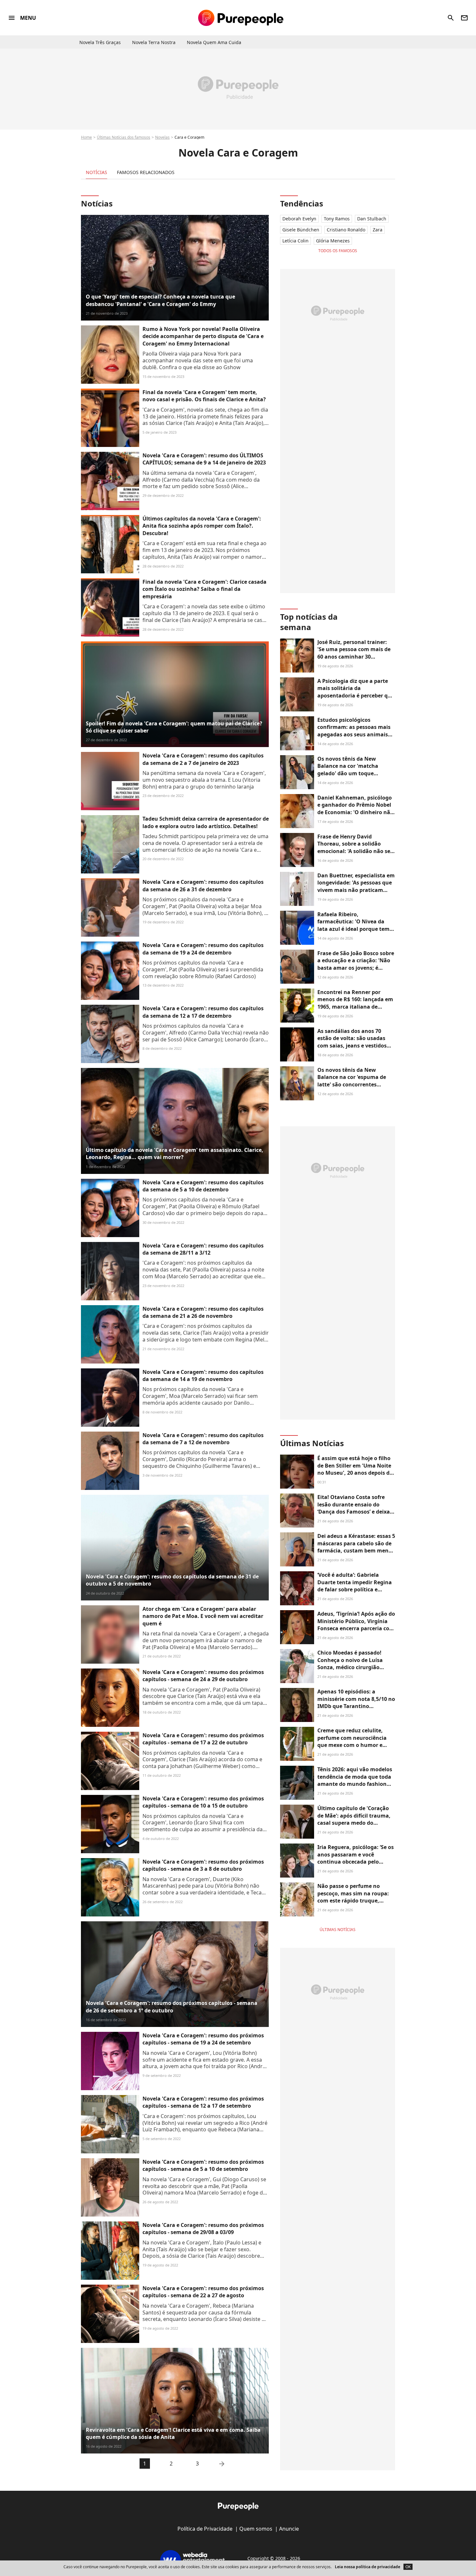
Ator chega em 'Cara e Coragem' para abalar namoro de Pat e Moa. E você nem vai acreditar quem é (203, 1616)
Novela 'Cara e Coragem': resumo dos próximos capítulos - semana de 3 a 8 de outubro (203, 1865)
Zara (378, 230)
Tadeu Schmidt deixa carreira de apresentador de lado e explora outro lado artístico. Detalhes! (206, 822)
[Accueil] (241, 18)
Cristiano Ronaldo (346, 230)
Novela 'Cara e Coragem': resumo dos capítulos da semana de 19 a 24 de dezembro (203, 949)
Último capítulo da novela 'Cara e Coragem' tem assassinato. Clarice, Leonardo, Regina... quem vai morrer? (175, 1153)
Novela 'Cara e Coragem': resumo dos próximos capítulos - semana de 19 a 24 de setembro (203, 2039)
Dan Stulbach (372, 219)
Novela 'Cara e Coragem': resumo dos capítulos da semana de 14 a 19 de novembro (203, 1376)
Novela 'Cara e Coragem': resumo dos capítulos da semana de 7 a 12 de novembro (203, 1439)
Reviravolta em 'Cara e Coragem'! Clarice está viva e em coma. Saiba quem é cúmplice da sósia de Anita (173, 2433)
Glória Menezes (333, 241)
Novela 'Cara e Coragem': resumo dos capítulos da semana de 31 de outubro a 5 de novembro (172, 1580)
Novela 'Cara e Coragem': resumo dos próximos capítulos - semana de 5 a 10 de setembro (203, 2165)
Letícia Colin (295, 241)
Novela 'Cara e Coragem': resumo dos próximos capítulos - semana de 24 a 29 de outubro (203, 1676)
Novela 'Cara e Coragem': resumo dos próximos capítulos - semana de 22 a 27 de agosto (203, 2292)
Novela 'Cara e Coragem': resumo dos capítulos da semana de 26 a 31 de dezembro (203, 885)
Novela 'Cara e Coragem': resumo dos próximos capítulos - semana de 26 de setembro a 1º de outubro (172, 2007)
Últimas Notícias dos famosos (124, 137)
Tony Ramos (337, 219)
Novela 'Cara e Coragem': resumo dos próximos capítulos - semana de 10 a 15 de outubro (203, 1802)
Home (86, 137)
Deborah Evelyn (299, 219)
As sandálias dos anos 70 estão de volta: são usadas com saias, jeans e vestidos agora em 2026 (352, 1042)
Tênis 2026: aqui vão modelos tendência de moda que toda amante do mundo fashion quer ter (355, 1780)
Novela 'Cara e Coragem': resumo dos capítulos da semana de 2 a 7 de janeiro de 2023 (203, 759)
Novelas (162, 137)
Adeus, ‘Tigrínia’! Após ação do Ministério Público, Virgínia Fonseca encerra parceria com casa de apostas (356, 1625)
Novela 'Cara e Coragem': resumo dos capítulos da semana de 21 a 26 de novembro (203, 1312)
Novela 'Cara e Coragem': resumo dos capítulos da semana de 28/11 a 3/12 (203, 1249)
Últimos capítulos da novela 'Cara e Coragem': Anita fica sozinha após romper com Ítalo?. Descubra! (202, 526)
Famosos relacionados (146, 172)
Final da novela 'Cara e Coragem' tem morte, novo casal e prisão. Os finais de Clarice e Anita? (204, 396)
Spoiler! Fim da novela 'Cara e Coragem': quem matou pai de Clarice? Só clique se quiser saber (174, 727)
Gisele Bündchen (301, 230)
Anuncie (289, 2529)
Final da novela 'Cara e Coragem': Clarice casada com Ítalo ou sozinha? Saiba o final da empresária (204, 589)
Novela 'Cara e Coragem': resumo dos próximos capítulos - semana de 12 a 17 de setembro (203, 2102)
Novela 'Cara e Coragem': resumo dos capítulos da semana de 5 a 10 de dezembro (203, 1186)
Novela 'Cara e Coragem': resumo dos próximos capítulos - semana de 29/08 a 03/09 (203, 2229)
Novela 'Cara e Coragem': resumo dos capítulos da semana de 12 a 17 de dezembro (203, 1012)
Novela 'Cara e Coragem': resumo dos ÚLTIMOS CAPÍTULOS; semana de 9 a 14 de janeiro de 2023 (204, 459)
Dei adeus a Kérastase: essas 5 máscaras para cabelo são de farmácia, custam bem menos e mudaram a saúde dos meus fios (356, 1551)
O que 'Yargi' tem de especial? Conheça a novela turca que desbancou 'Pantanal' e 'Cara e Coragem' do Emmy (160, 300)
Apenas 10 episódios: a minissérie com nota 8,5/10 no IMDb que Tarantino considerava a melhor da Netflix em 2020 (356, 1706)
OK (408, 2567)
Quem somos (256, 2529)
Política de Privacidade (205, 2529)
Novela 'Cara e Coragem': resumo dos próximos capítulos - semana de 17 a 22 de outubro (203, 1739)
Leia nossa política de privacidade (368, 2567)
